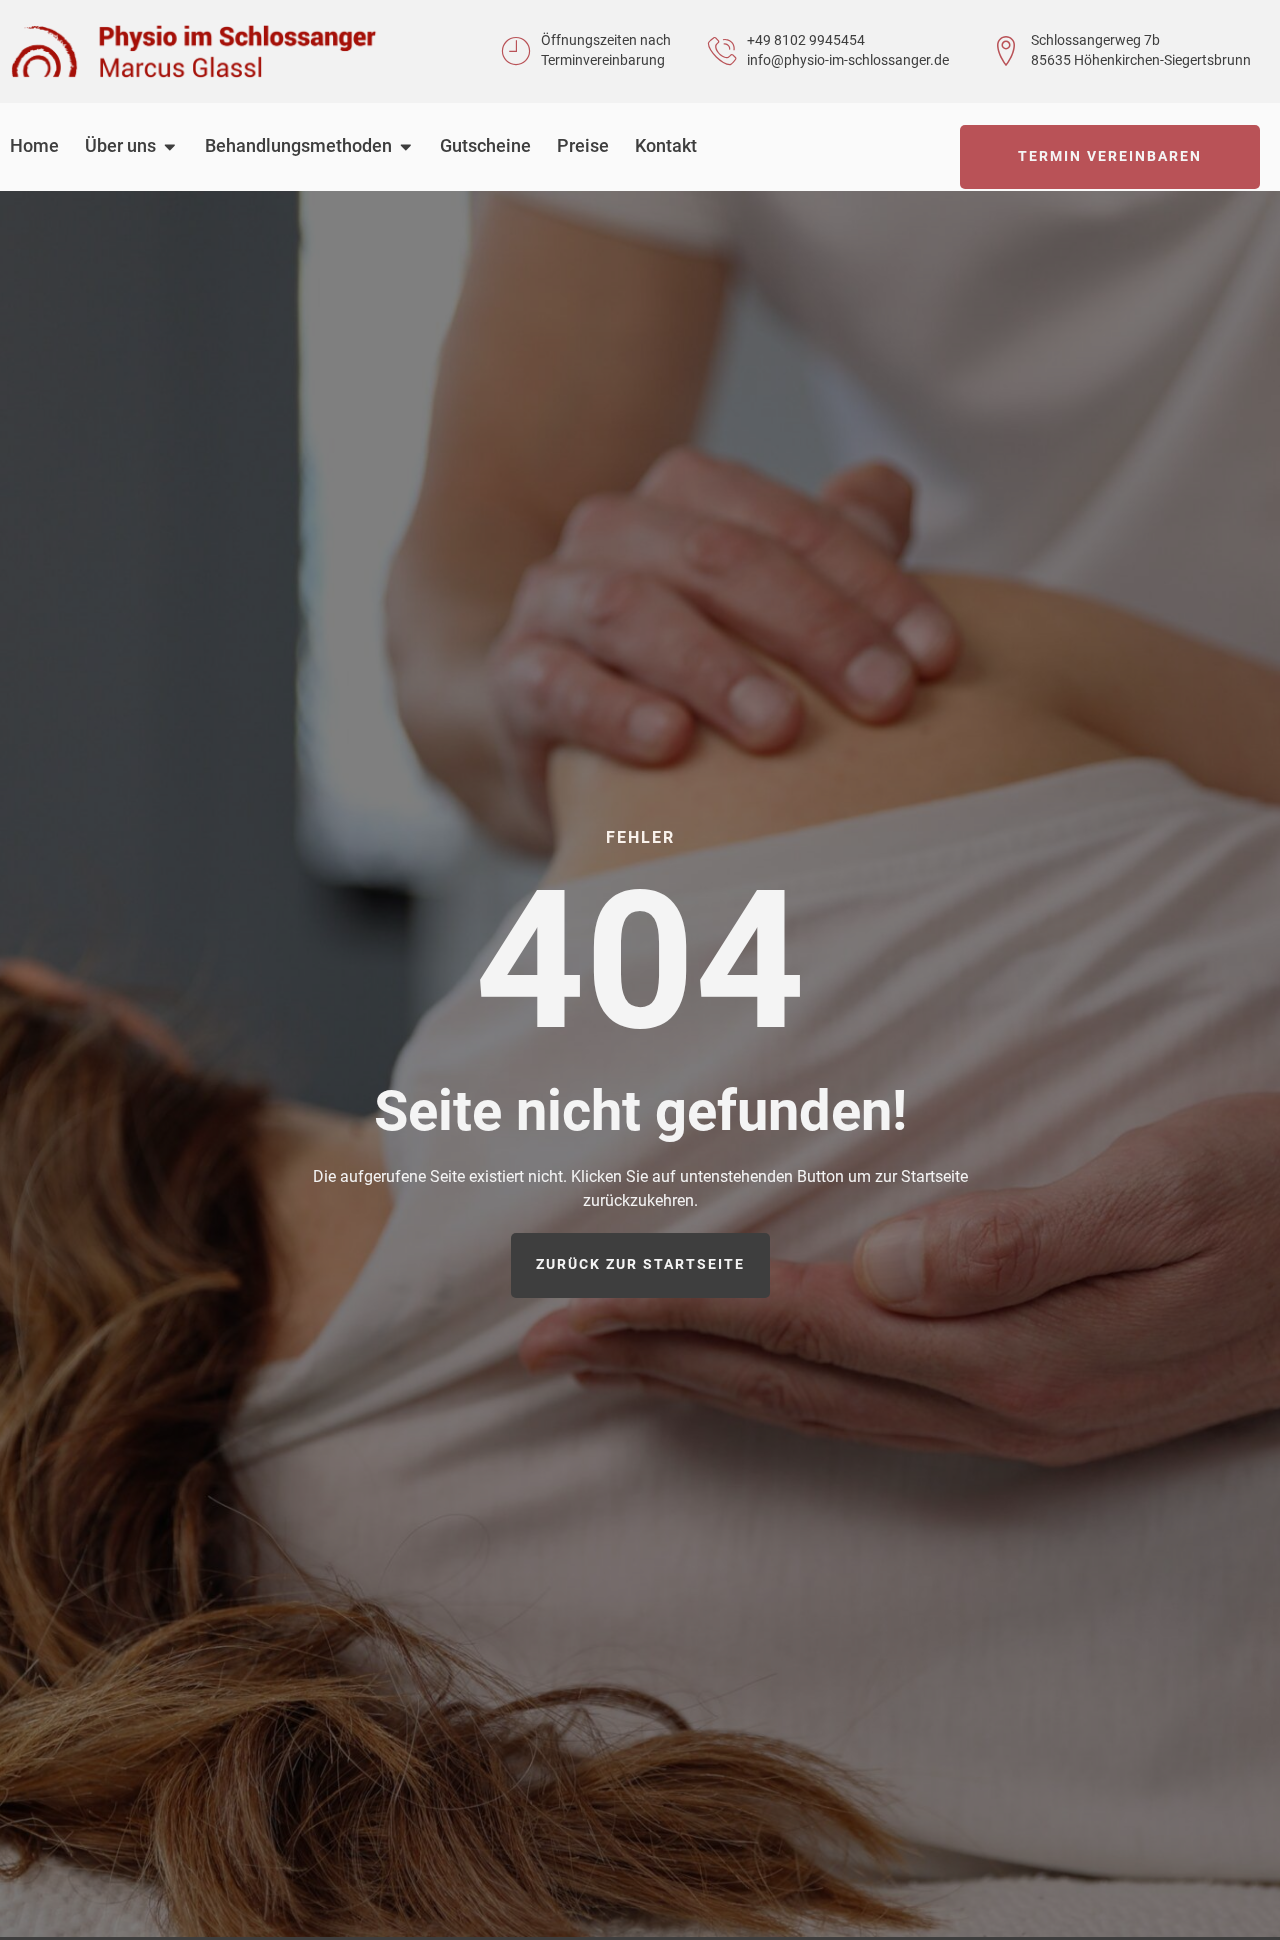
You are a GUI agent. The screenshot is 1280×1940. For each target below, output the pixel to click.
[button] (44, 1896)
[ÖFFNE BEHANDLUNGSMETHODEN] (406, 147)
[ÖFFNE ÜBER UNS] (170, 147)
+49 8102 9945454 (806, 40)
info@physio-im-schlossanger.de (848, 60)
